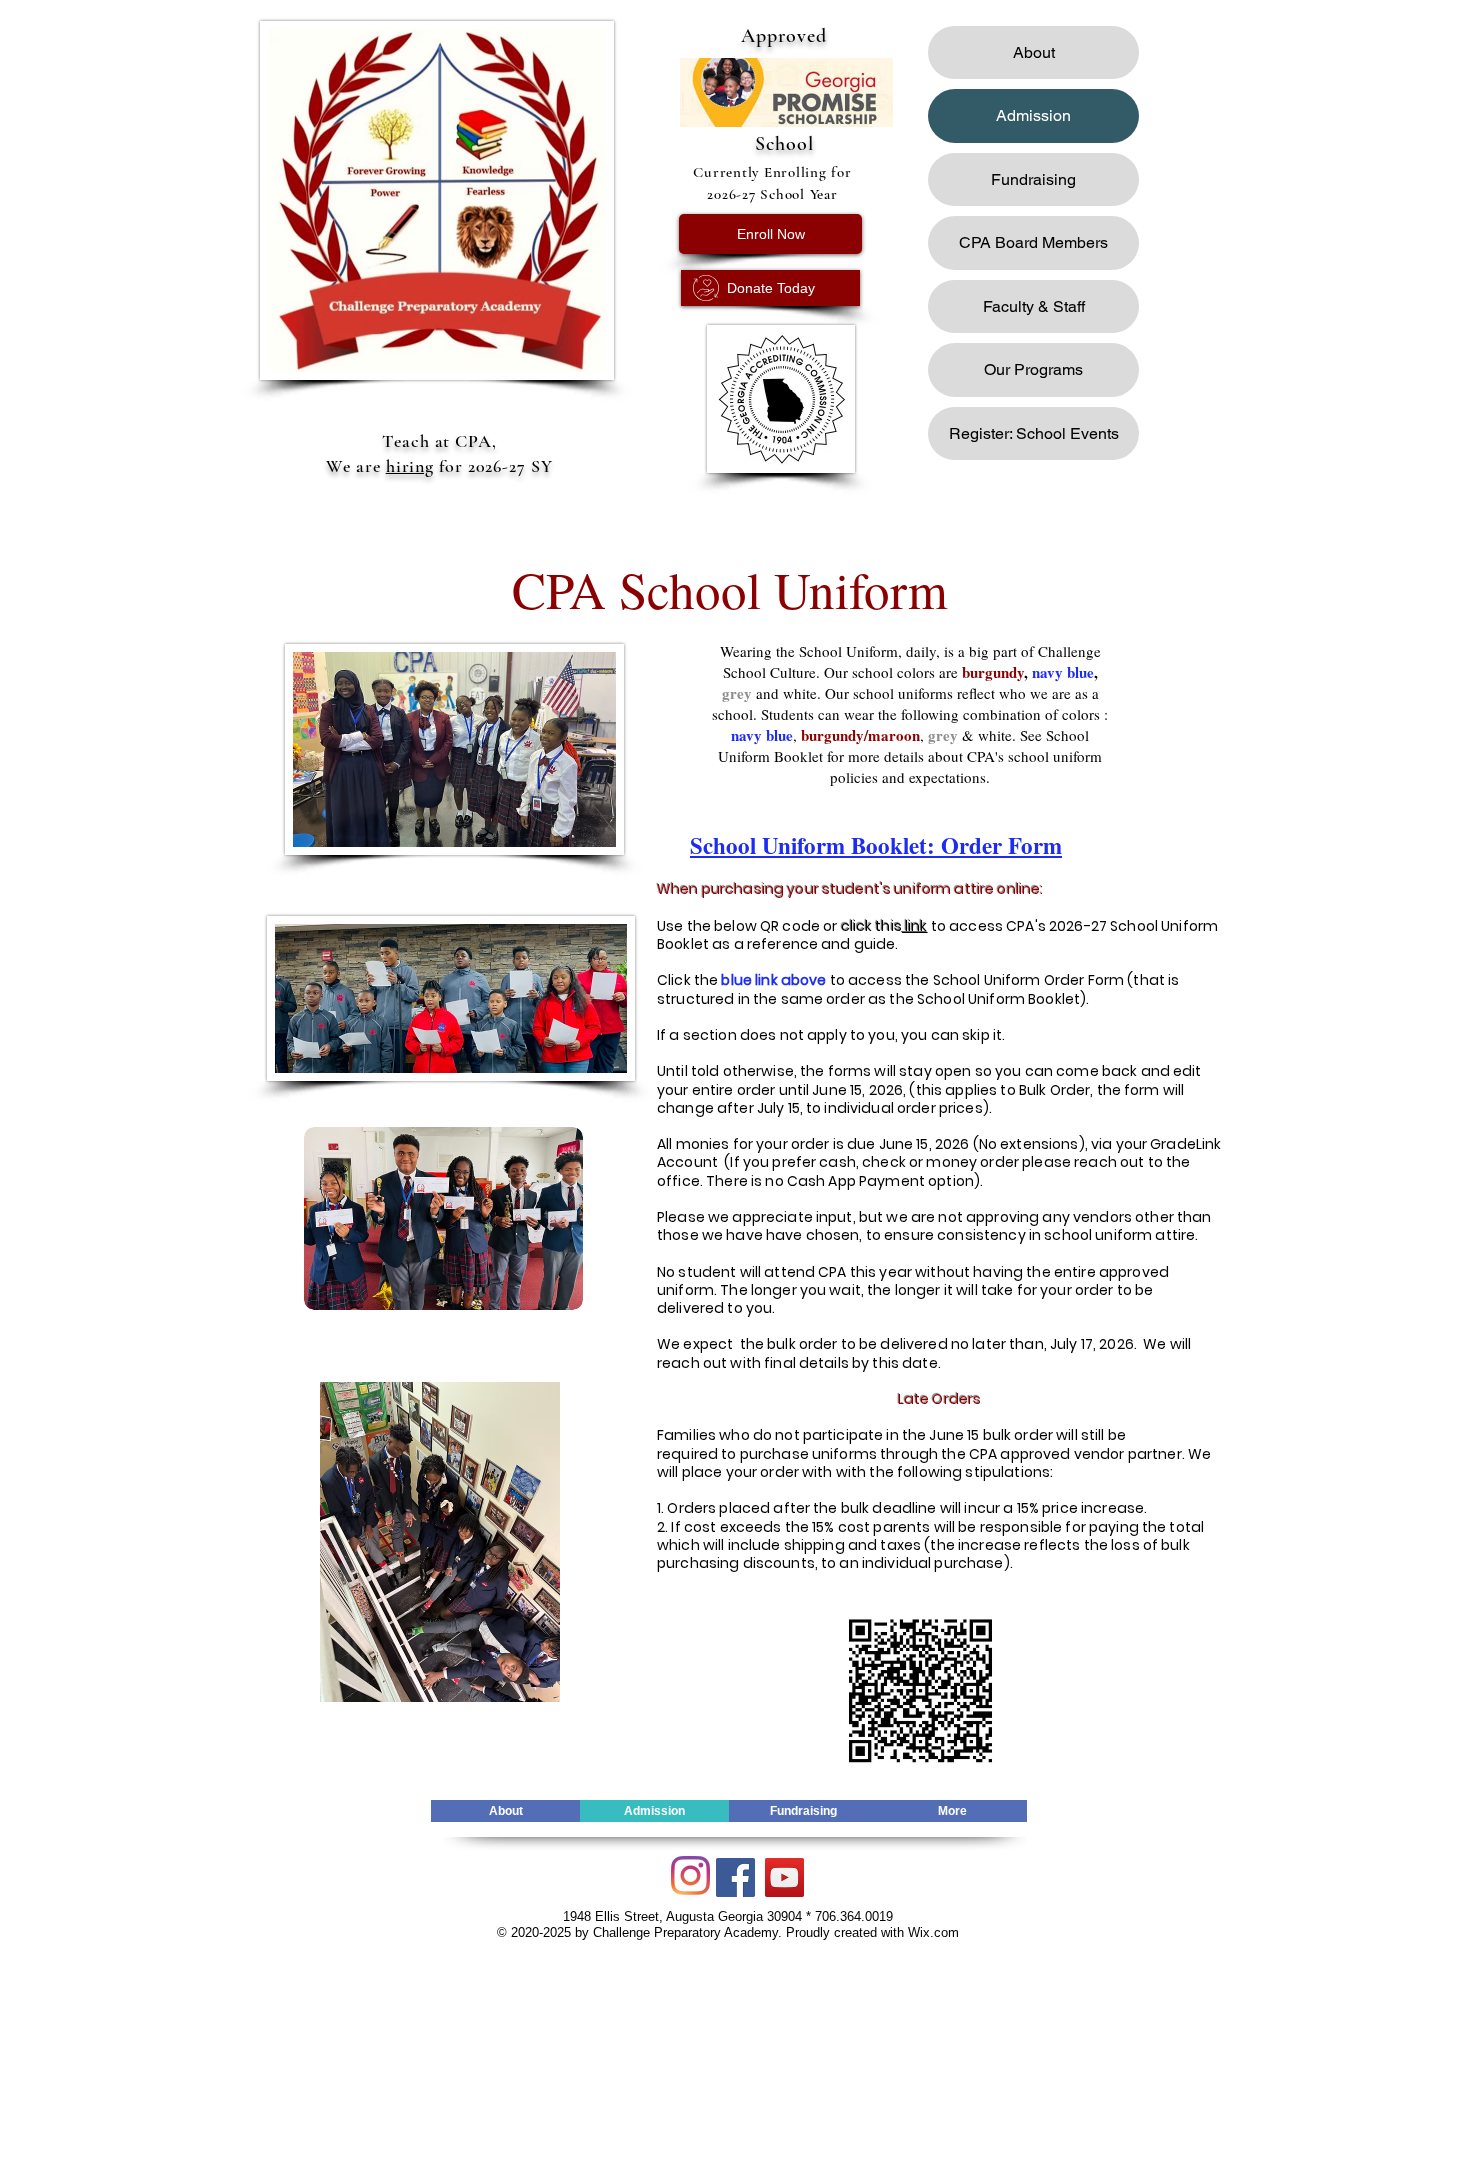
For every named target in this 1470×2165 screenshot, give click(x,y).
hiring (410, 466)
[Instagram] (690, 1875)
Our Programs (1033, 369)
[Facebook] (735, 1877)
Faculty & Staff (1034, 306)
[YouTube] (784, 1877)
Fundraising (1033, 179)
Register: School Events (1034, 433)
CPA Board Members (1033, 242)
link (915, 926)
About (1034, 52)
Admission (1033, 115)
